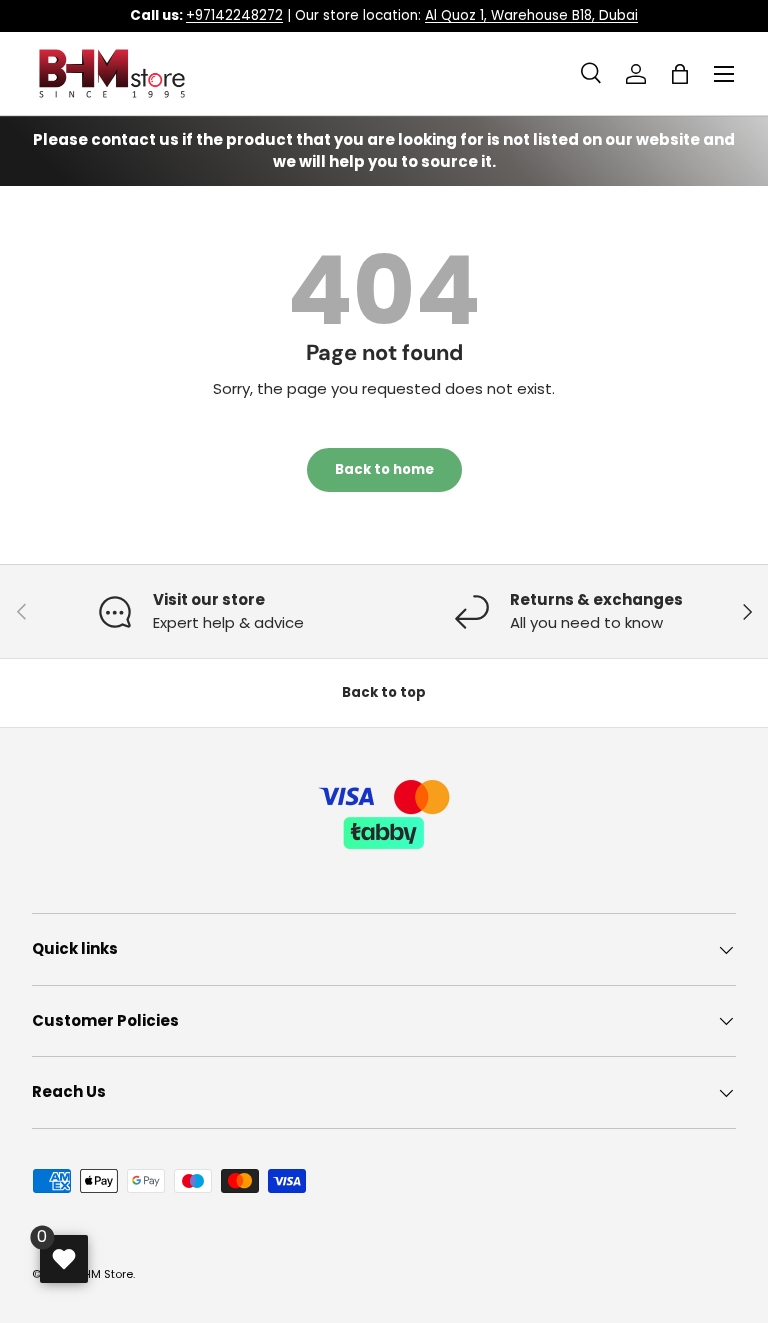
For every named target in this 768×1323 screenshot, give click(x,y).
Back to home (384, 469)
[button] (680, 74)
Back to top (384, 692)
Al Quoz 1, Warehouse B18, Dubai (531, 15)
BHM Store (105, 1274)
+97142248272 (234, 15)
